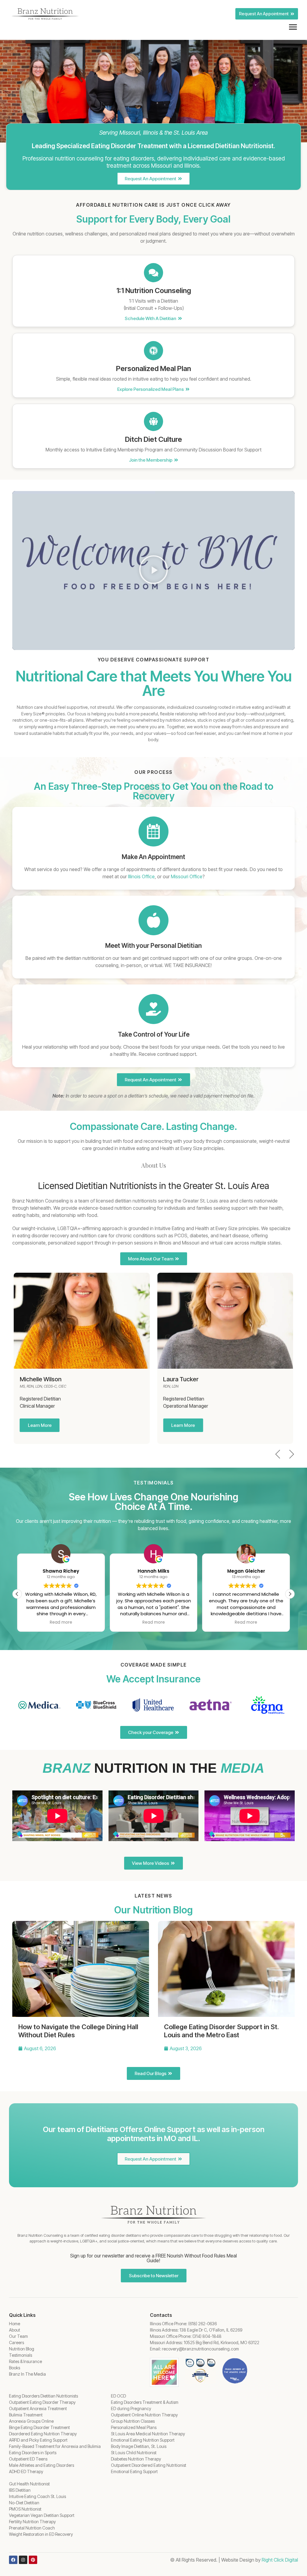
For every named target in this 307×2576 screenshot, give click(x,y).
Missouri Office (187, 876)
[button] (153, 571)
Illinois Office (141, 876)
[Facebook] (13, 2560)
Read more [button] (61, 1622)
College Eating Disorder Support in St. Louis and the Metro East (221, 2031)
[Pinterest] (33, 2560)
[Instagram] (23, 2560)
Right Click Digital (280, 2560)
